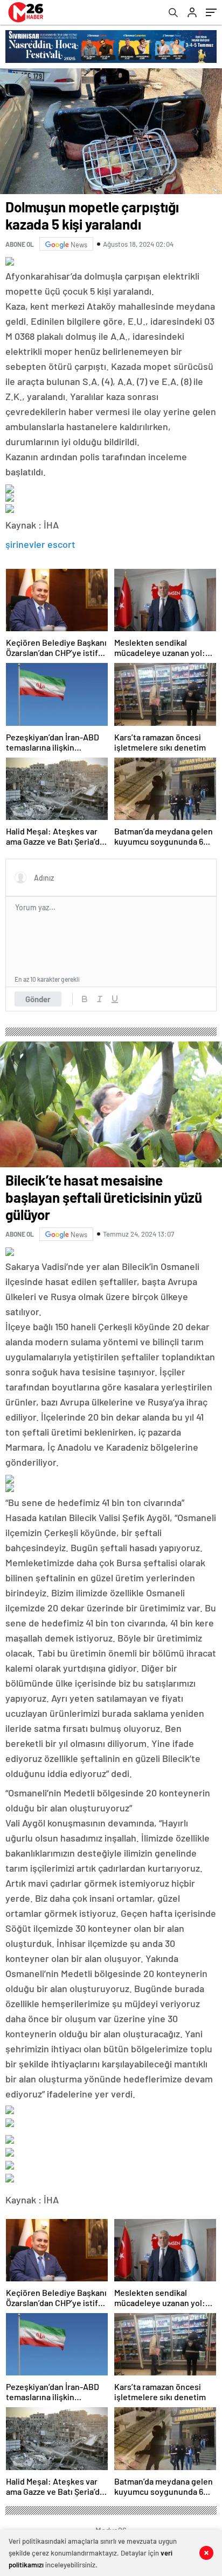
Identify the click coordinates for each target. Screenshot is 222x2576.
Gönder (38, 999)
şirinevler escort (40, 544)
